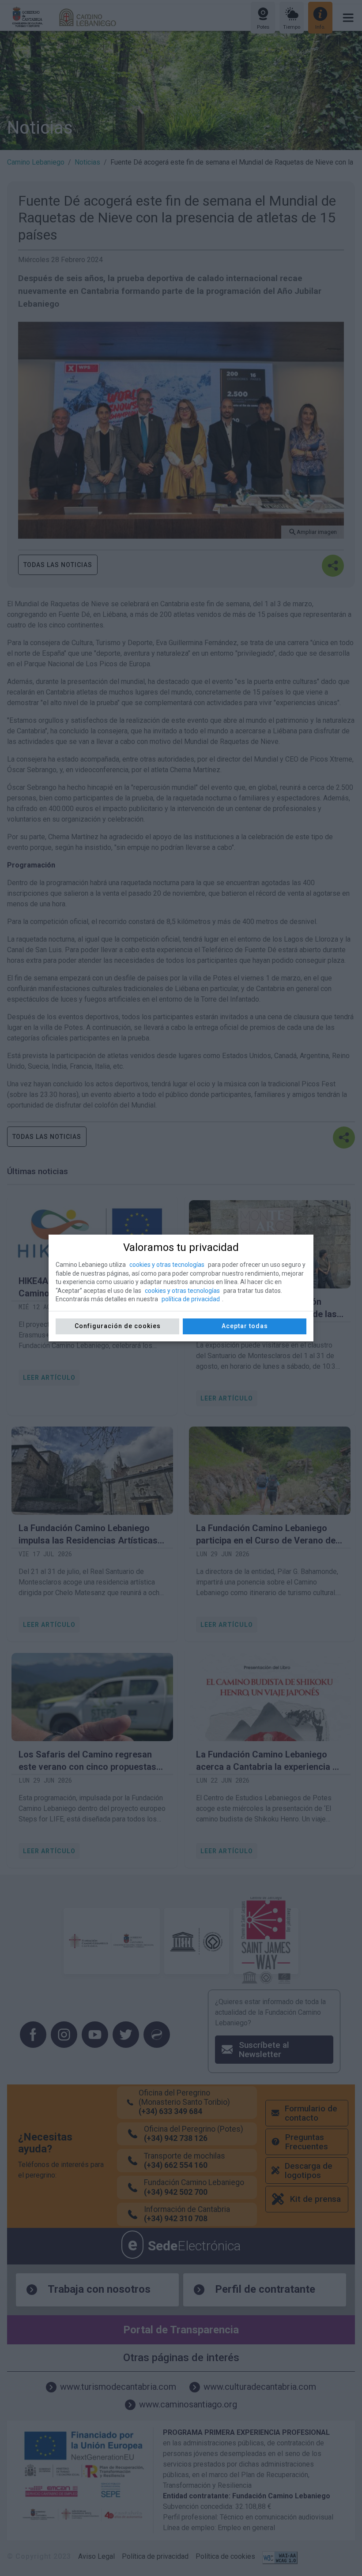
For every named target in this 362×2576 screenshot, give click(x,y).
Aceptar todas (245, 1326)
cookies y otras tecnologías (167, 1265)
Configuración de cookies (118, 1326)
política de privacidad (191, 1299)
